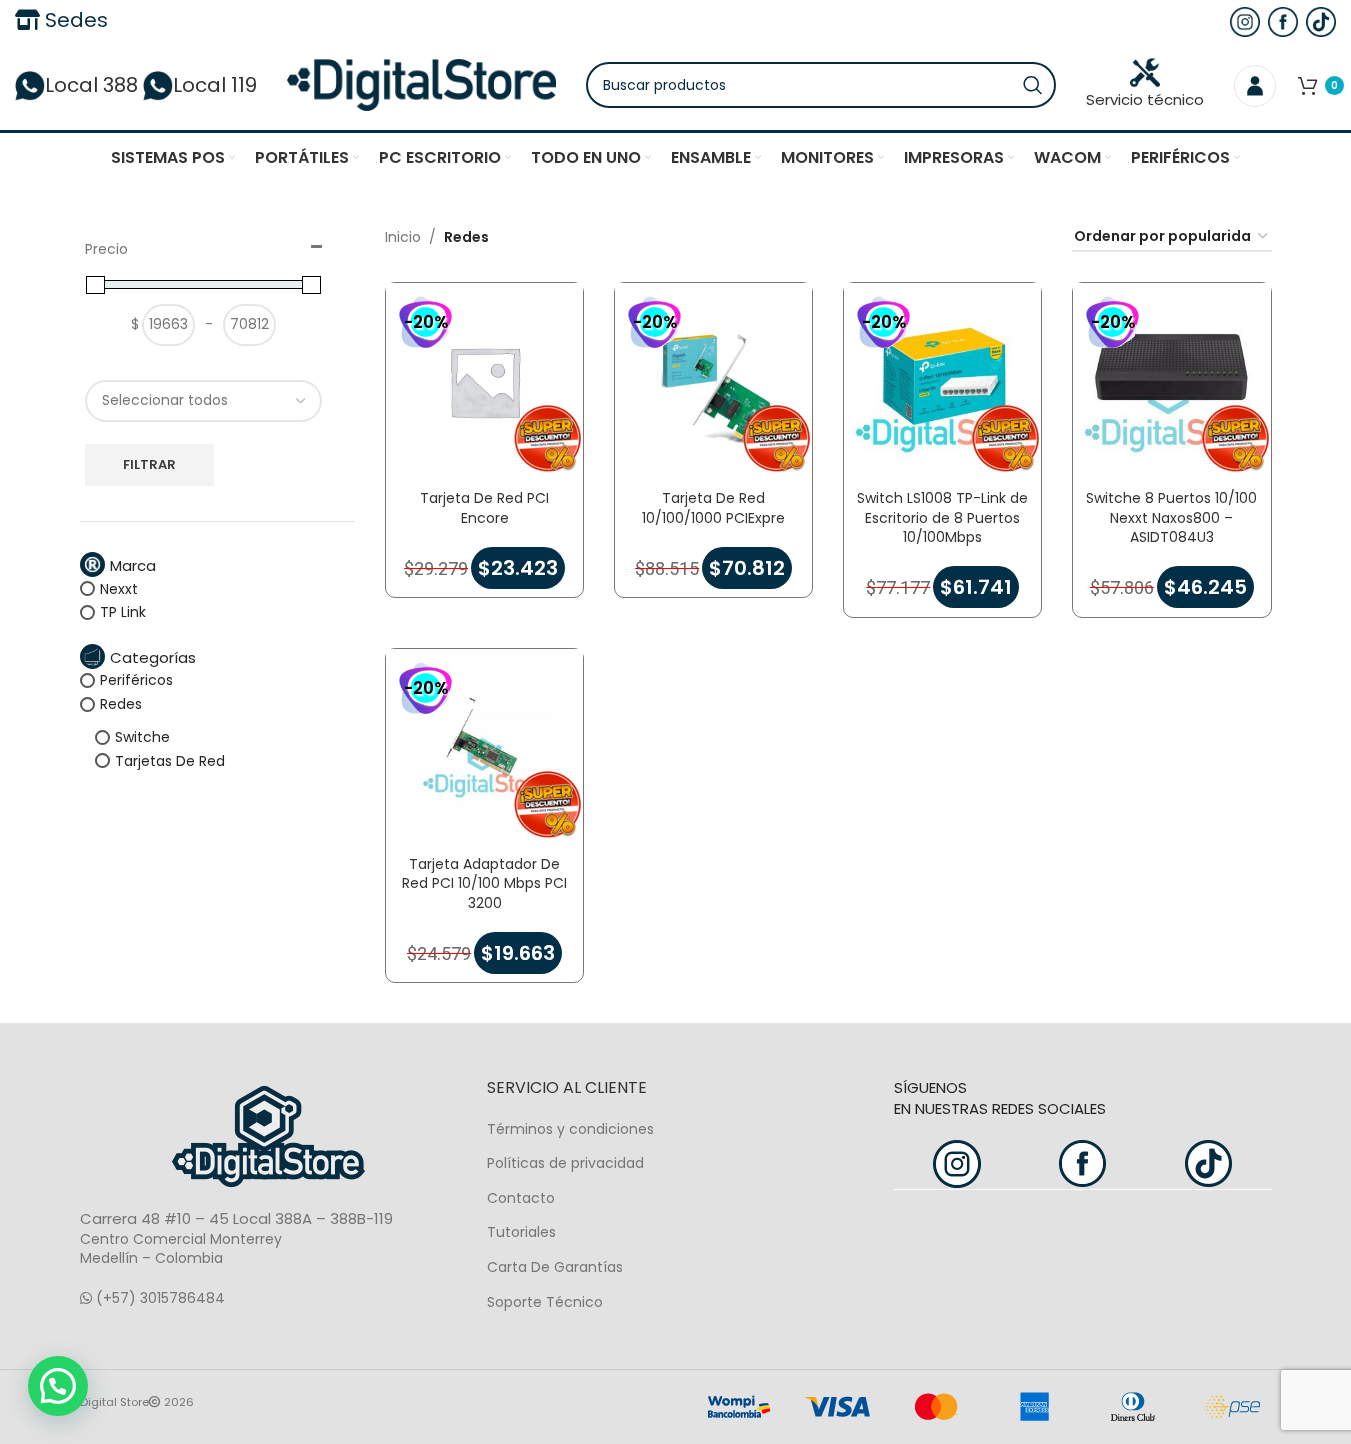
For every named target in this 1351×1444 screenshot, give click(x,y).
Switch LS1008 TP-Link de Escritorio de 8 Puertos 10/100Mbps (942, 517)
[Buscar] (1033, 85)
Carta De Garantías (555, 1267)
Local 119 (215, 85)
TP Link (123, 612)
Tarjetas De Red (170, 761)
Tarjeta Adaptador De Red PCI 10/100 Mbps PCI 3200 (484, 883)
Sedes (74, 20)
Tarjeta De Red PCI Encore (484, 508)
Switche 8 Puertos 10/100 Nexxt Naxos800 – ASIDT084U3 (1171, 517)
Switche (142, 737)
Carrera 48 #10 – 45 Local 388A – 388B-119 (236, 1218)
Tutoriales (521, 1232)
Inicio (403, 237)
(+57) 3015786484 (158, 1298)
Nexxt (119, 589)
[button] (58, 1386)
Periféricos (136, 680)
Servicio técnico (1145, 99)
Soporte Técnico (545, 1302)
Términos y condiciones (570, 1129)
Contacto (521, 1198)
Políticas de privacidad (565, 1163)
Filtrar (149, 464)
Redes (121, 704)
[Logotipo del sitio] (421, 84)
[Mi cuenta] (1255, 85)
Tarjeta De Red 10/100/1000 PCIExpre (713, 508)
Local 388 (91, 85)
